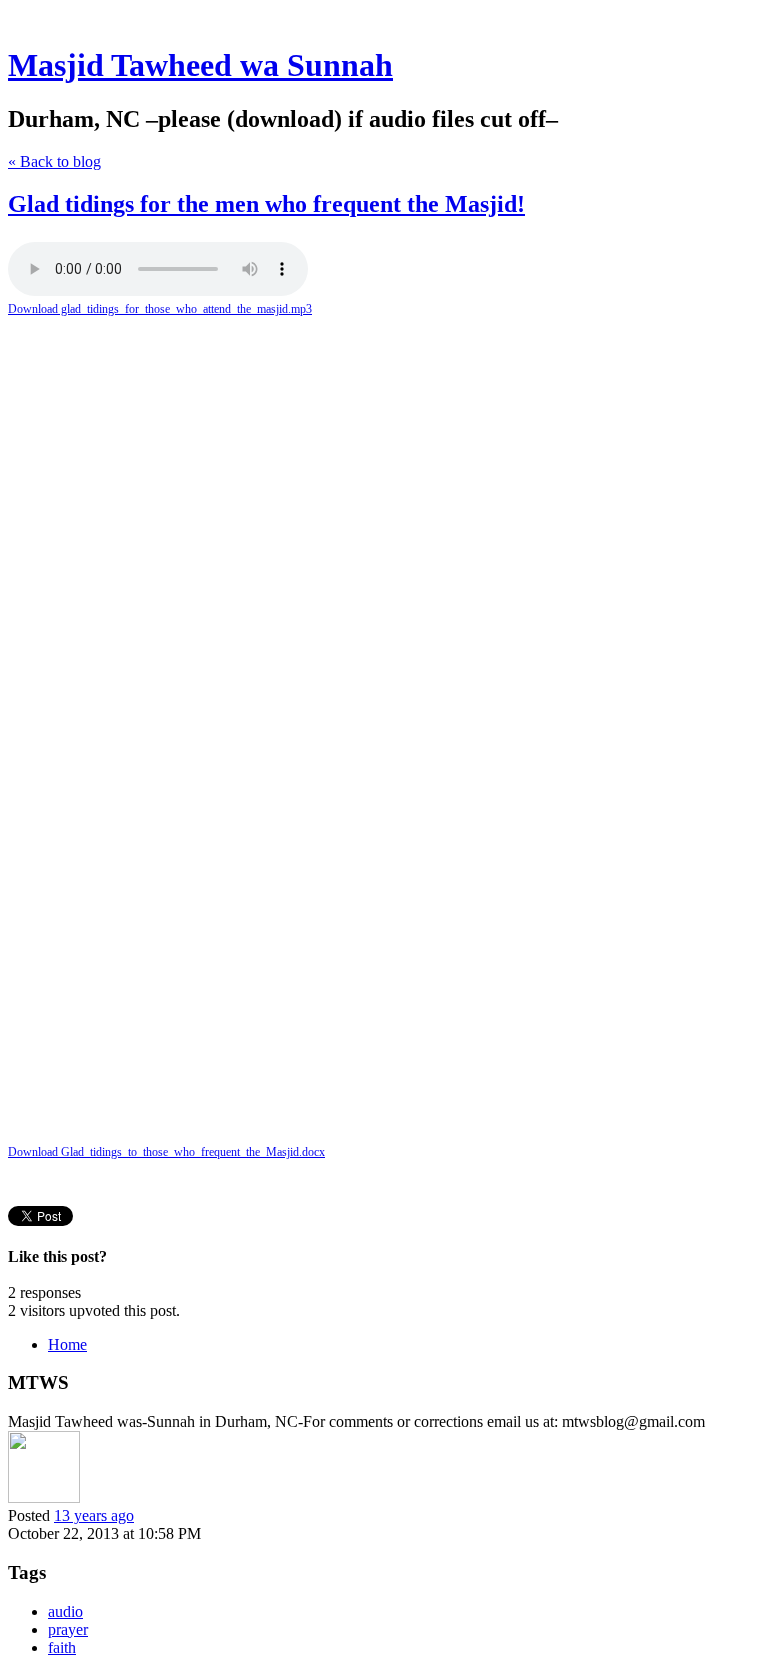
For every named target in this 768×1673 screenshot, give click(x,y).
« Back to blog (54, 161)
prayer (68, 1629)
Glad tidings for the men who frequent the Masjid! (266, 204)
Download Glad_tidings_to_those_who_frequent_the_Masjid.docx (166, 1152)
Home (67, 1344)
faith (62, 1647)
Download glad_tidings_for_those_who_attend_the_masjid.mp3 (160, 309)
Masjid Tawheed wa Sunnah (200, 65)
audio (65, 1611)
